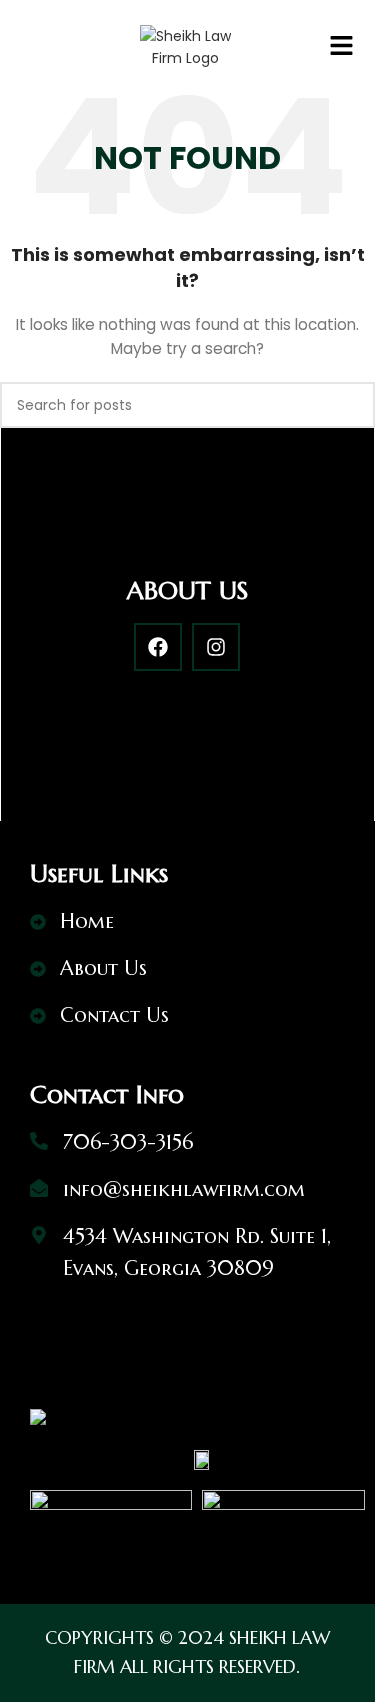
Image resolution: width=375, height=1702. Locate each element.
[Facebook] (158, 647)
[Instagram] (216, 647)
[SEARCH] (352, 405)
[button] (341, 47)
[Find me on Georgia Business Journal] (38, 1416)
